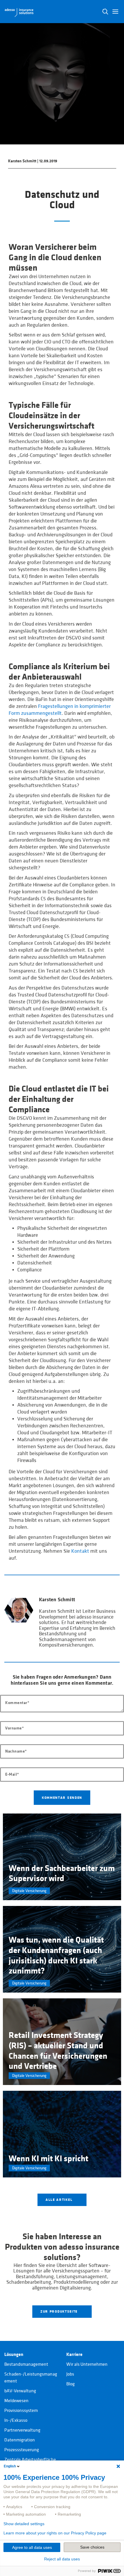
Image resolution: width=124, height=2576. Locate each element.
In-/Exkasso (16, 2420)
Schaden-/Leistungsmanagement (31, 2378)
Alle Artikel (60, 2200)
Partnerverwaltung (22, 2430)
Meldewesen (16, 2401)
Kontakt (80, 1551)
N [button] (105, 12)
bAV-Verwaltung (20, 2391)
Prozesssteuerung (22, 2450)
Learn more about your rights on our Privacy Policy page (55, 2533)
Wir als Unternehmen (87, 2364)
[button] (115, 12)
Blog (71, 2384)
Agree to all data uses (32, 2547)
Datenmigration (20, 2440)
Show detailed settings (24, 2524)
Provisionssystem (21, 2411)
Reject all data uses (62, 2559)
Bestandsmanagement (26, 2364)
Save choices (92, 2547)
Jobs (70, 2374)
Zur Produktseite (60, 2311)
